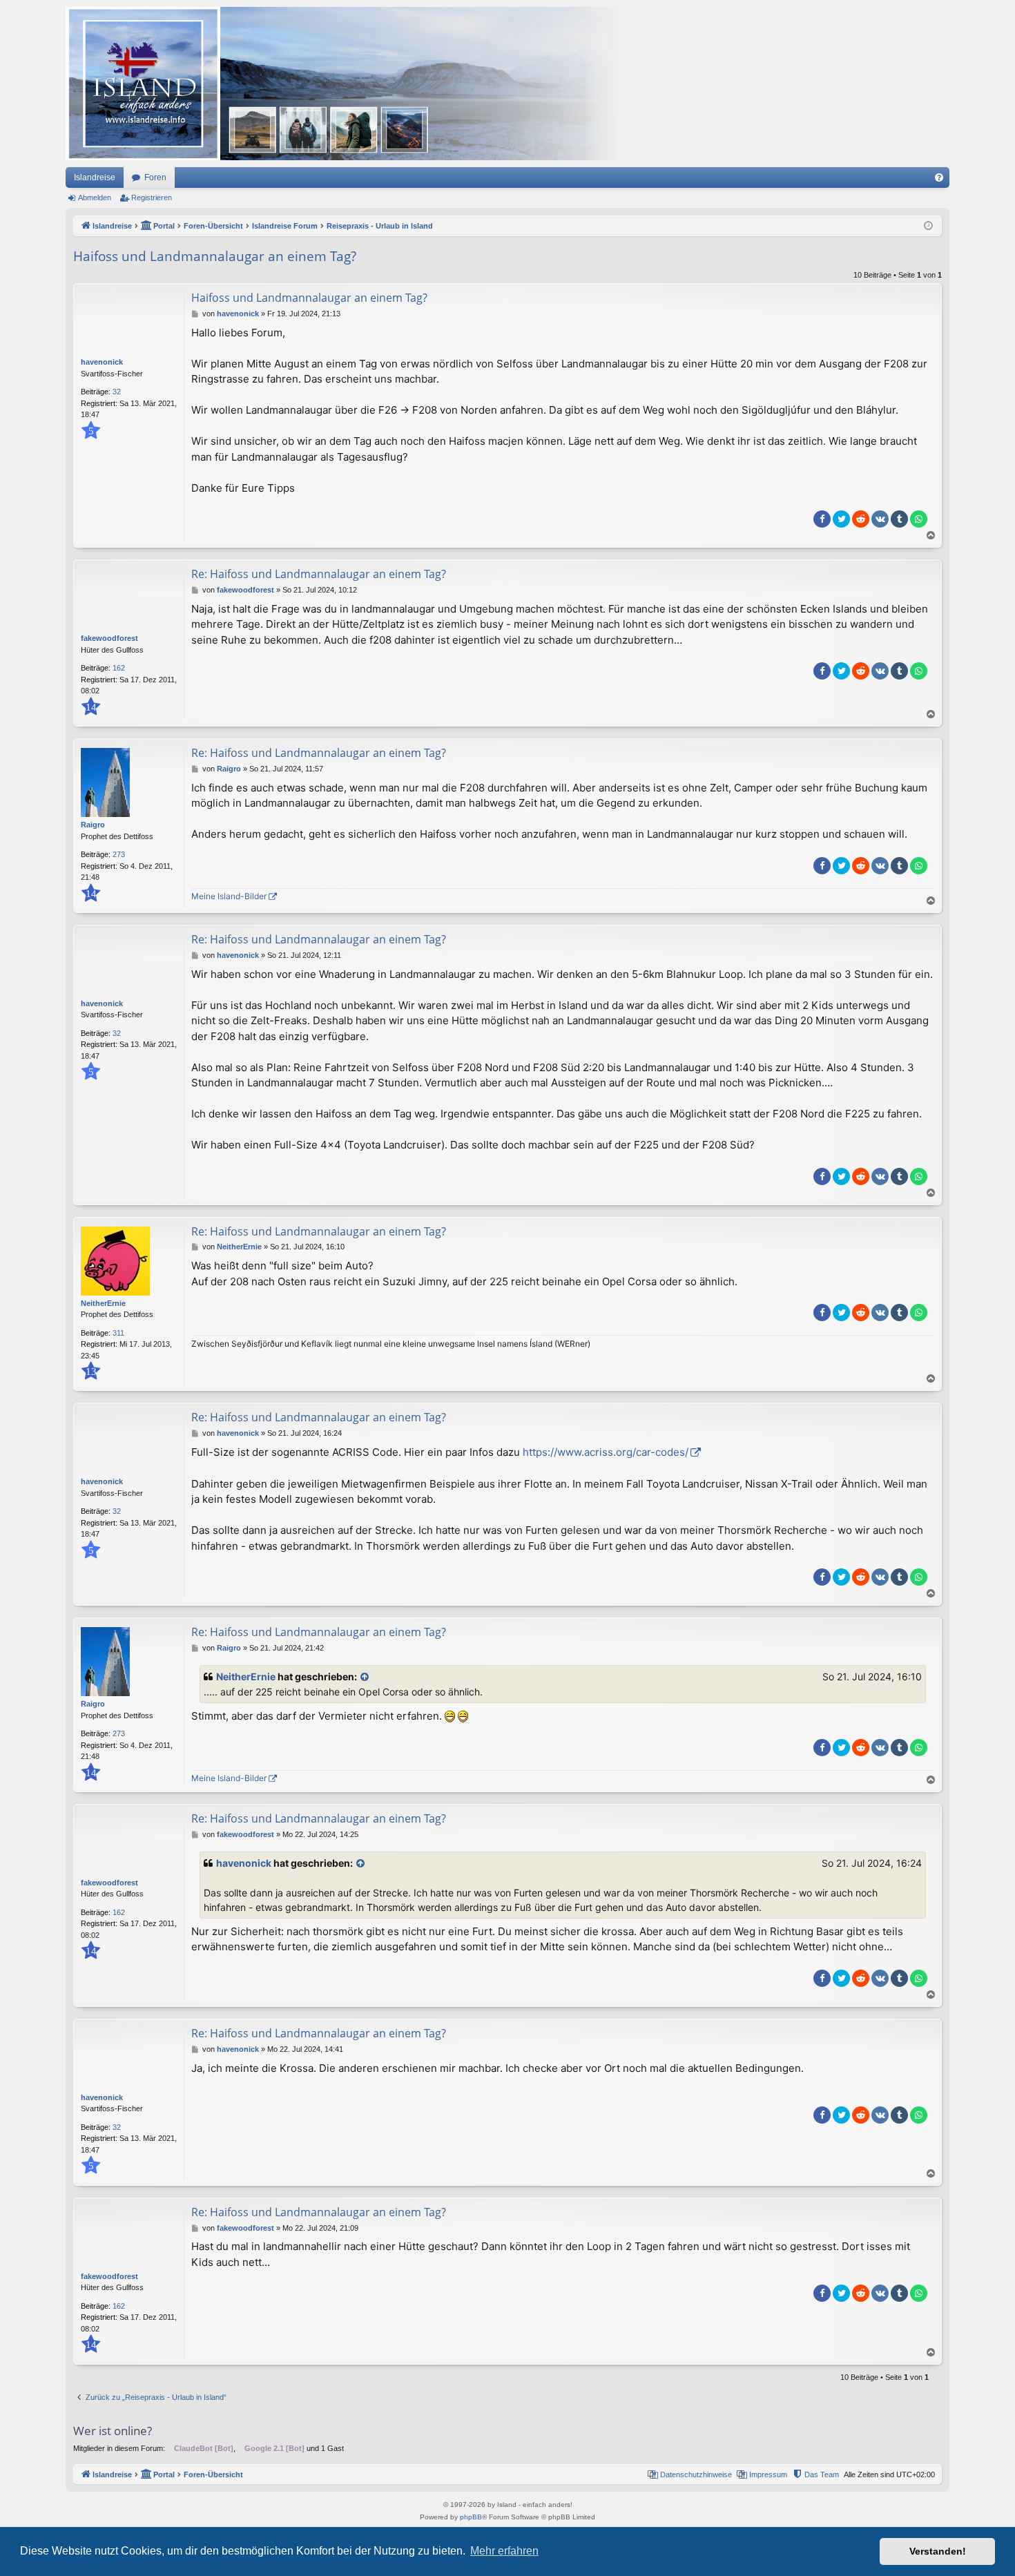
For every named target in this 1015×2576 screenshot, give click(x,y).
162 (119, 668)
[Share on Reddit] (861, 519)
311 (118, 1333)
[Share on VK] (880, 519)
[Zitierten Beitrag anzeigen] (365, 1677)
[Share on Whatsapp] (919, 519)
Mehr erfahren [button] (504, 2551)
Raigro (93, 825)
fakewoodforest (109, 638)
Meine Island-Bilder (229, 896)
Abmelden (95, 198)
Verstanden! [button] (938, 2551)
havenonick (102, 362)
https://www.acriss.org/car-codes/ (606, 1452)
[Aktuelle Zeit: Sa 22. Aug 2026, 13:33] (928, 226)
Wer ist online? (113, 2431)
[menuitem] (939, 177)
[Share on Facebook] (822, 519)
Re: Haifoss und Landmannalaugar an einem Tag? (319, 574)
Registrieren (152, 198)
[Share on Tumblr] (899, 519)
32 (117, 392)
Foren (155, 177)
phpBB (471, 2517)
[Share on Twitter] (841, 519)
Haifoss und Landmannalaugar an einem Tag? (215, 256)
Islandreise (95, 177)
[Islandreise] (342, 84)
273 (119, 854)
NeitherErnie (103, 1303)
